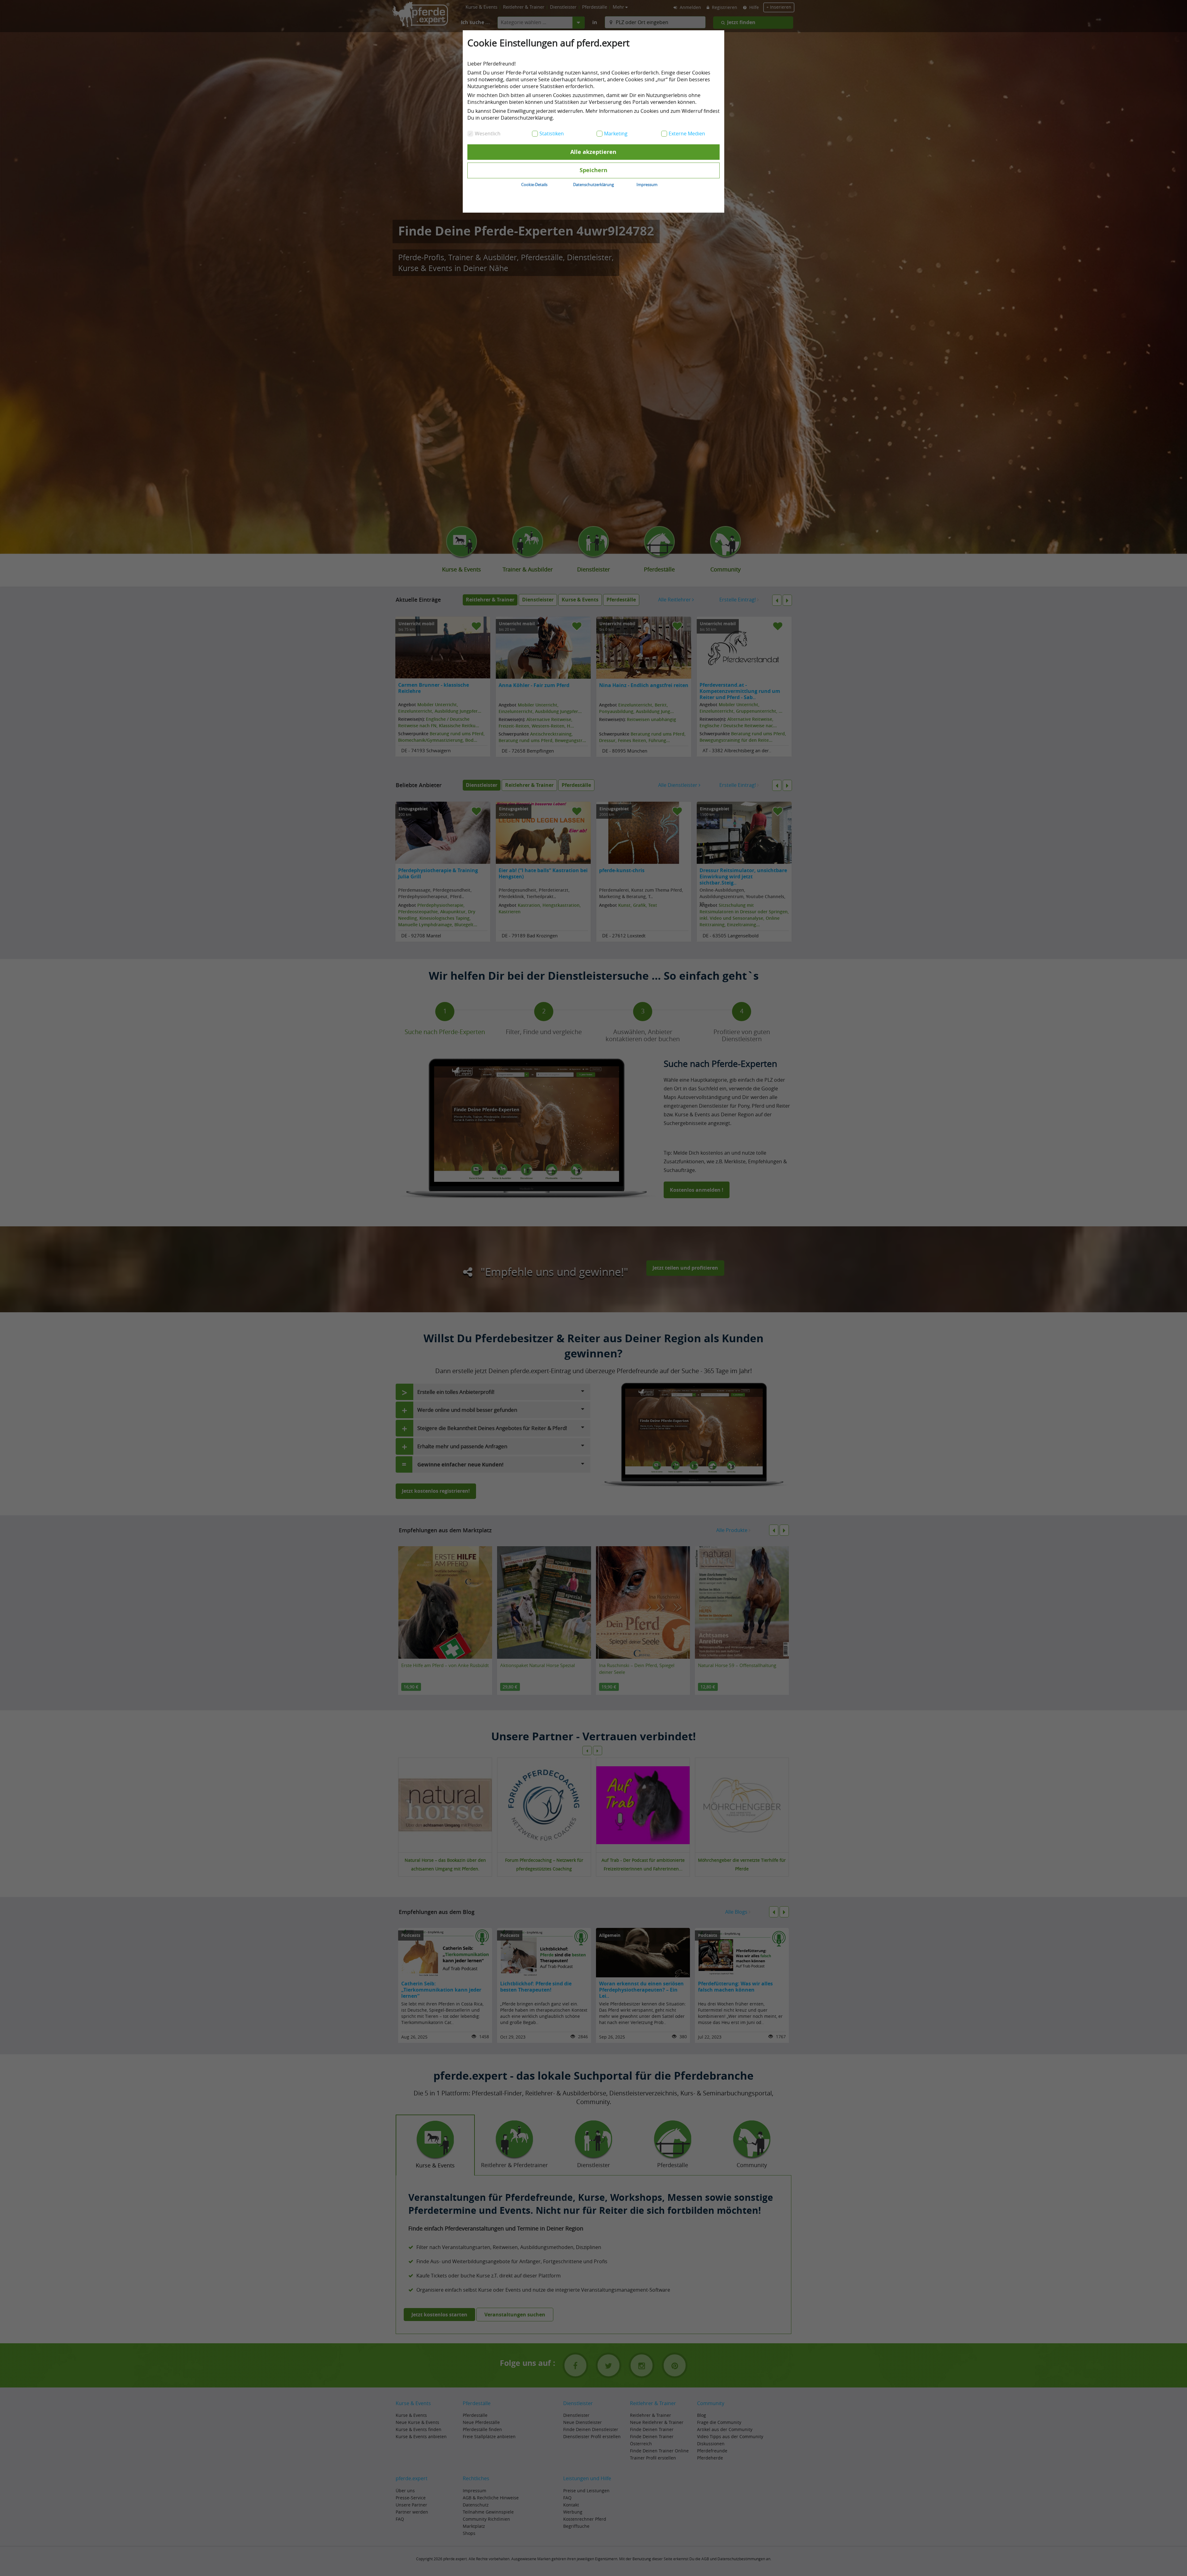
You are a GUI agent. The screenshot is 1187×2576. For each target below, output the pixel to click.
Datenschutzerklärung (593, 185)
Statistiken (552, 134)
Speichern (593, 170)
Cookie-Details (534, 185)
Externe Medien (687, 134)
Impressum (647, 185)
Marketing (616, 134)
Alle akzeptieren (593, 152)
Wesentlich (488, 134)
